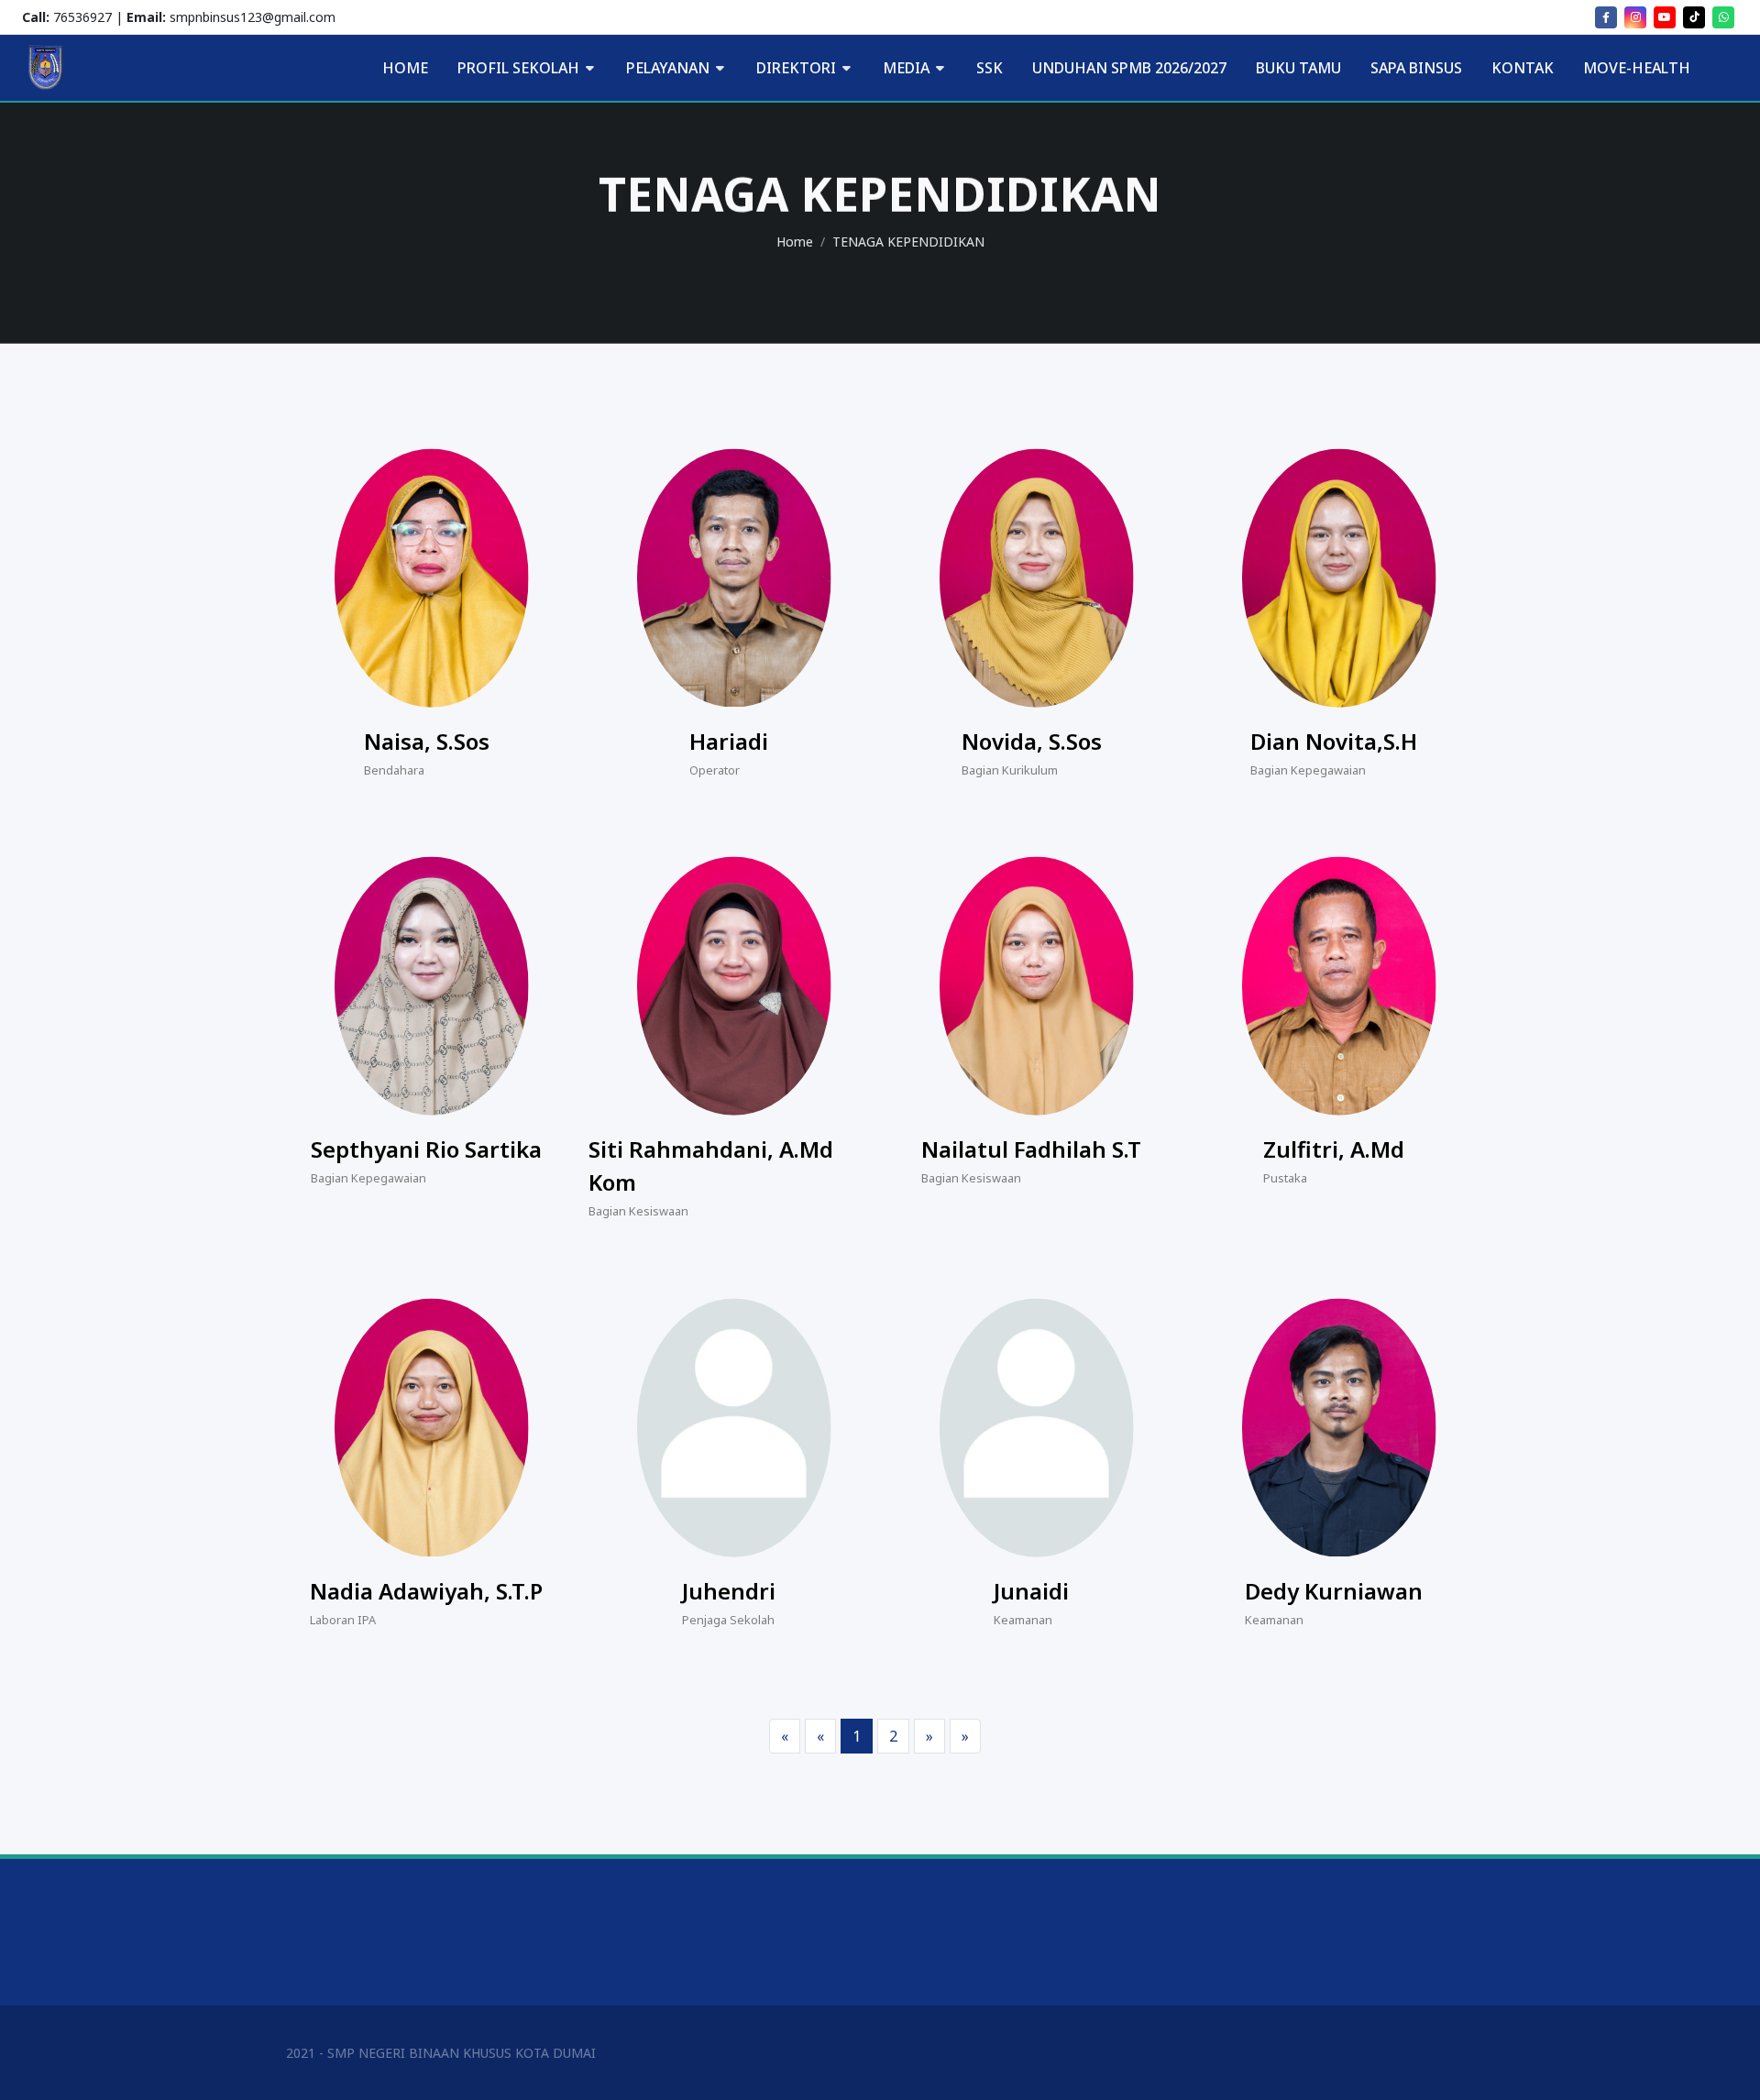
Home (795, 242)
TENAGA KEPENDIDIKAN (908, 242)
